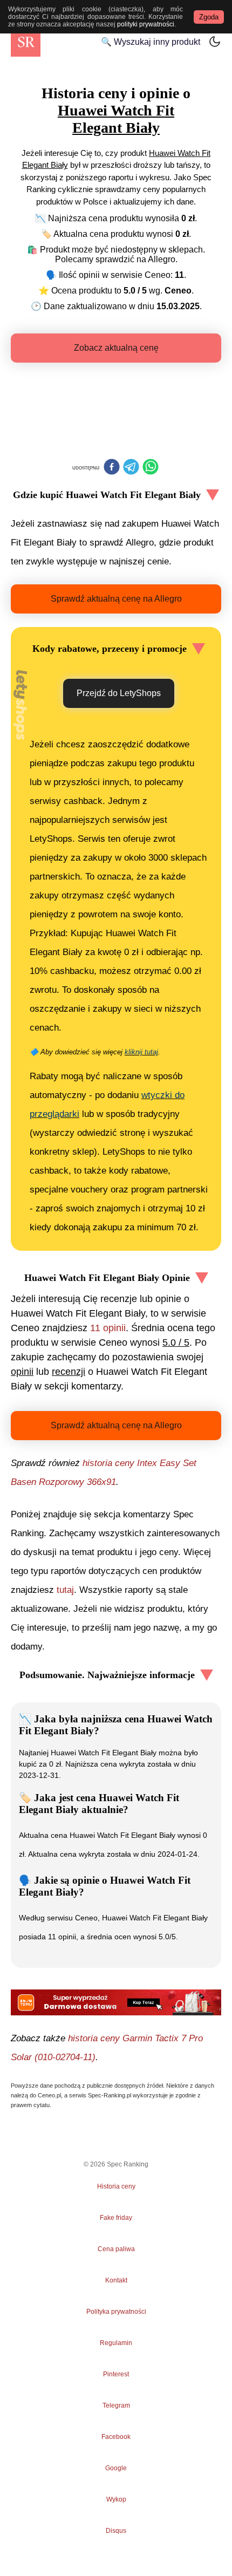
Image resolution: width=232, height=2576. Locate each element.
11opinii (108, 1328)
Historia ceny (116, 2186)
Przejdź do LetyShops (119, 693)
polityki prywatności (146, 24)
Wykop (116, 2499)
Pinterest (116, 2374)
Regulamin (116, 2343)
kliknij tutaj (141, 1052)
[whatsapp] (151, 468)
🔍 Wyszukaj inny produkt (151, 42)
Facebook (116, 2437)
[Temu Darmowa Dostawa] (116, 2002)
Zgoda (209, 17)
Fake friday (116, 2218)
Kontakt (116, 2280)
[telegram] (131, 468)
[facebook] (112, 468)
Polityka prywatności (116, 2312)
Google (116, 2468)
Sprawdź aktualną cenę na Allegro (116, 599)
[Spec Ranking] (26, 42)
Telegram (116, 2405)
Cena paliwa (116, 2249)
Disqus (116, 2531)
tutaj (65, 1590)
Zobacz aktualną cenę (116, 348)
